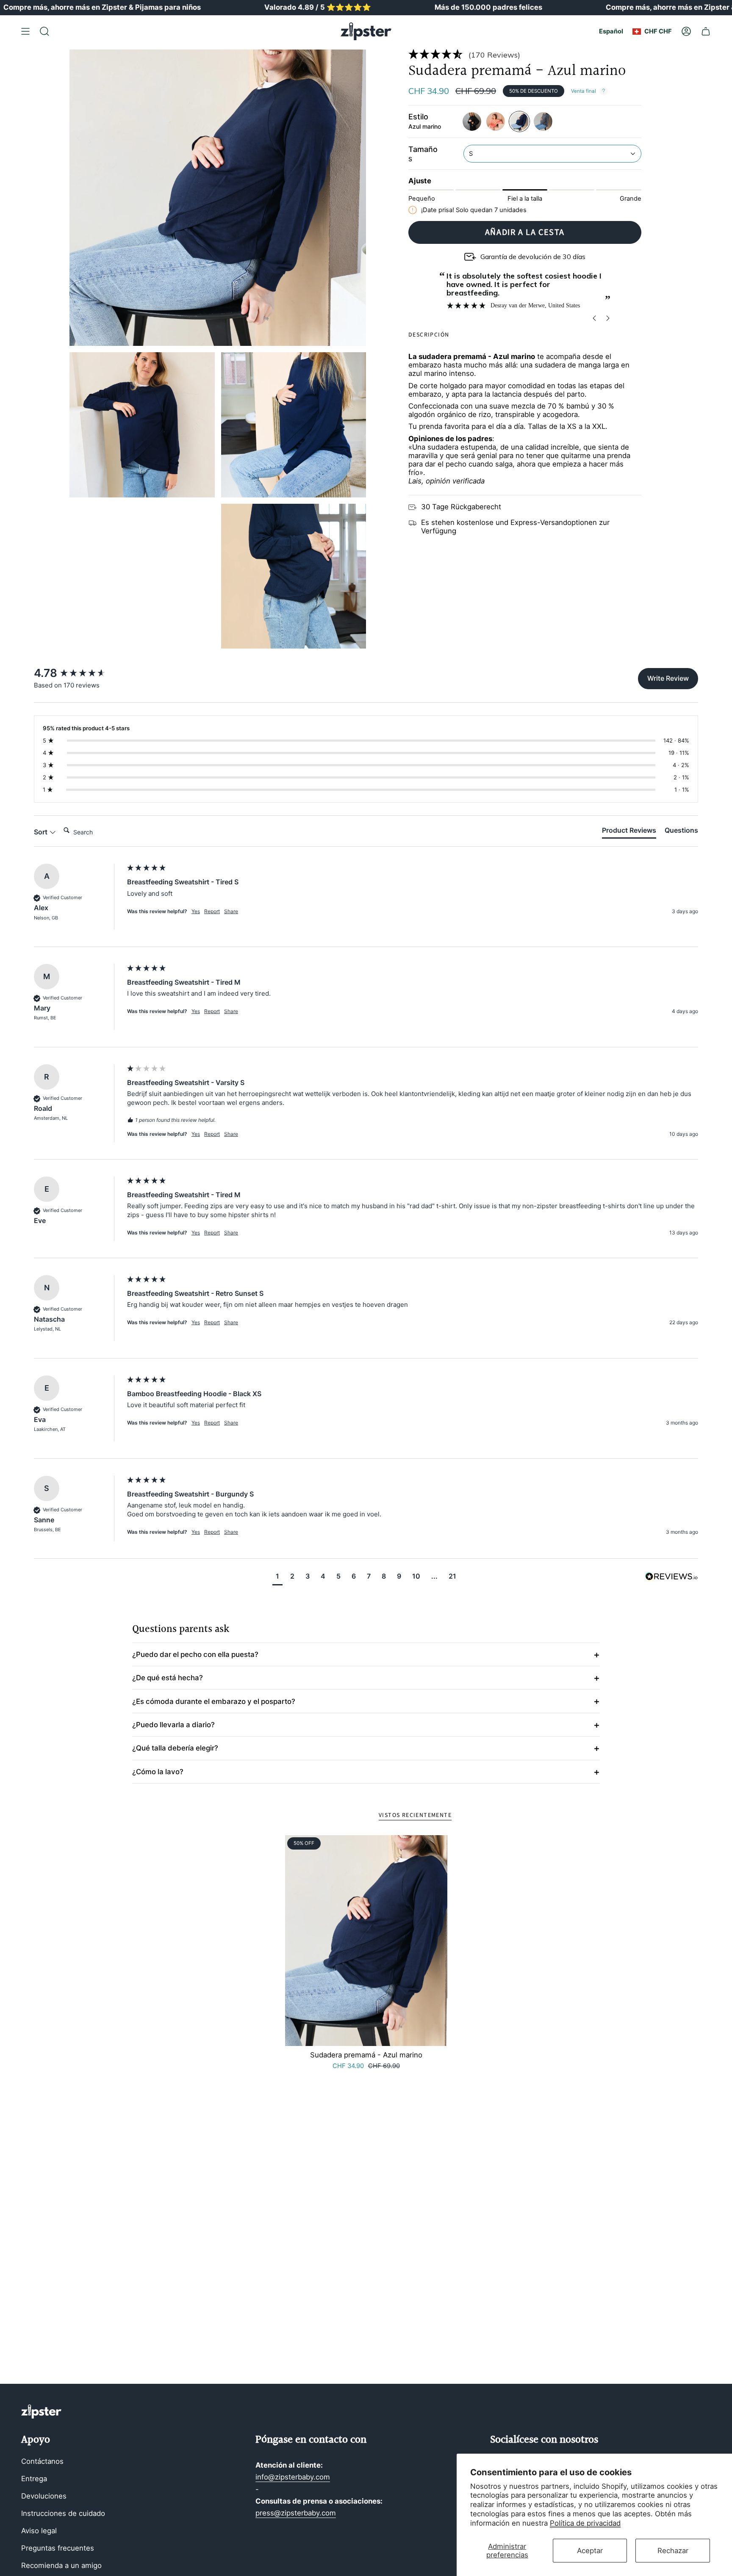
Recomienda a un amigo (61, 2565)
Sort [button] (42, 832)
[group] (78, 673)
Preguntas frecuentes (58, 2548)
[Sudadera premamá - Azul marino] (366, 1941)
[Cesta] (706, 31)
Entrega (34, 2479)
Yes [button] (196, 911)
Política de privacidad (585, 2523)
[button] (525, 54)
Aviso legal (39, 2531)
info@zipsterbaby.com (293, 2477)
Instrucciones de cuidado (63, 2513)
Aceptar (590, 2551)
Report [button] (212, 911)
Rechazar (673, 2551)
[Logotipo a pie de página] (41, 2412)
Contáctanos (42, 2461)
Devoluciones (44, 2496)
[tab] (629, 832)
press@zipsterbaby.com (296, 2513)
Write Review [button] (668, 678)
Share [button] (231, 911)
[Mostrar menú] (25, 31)
